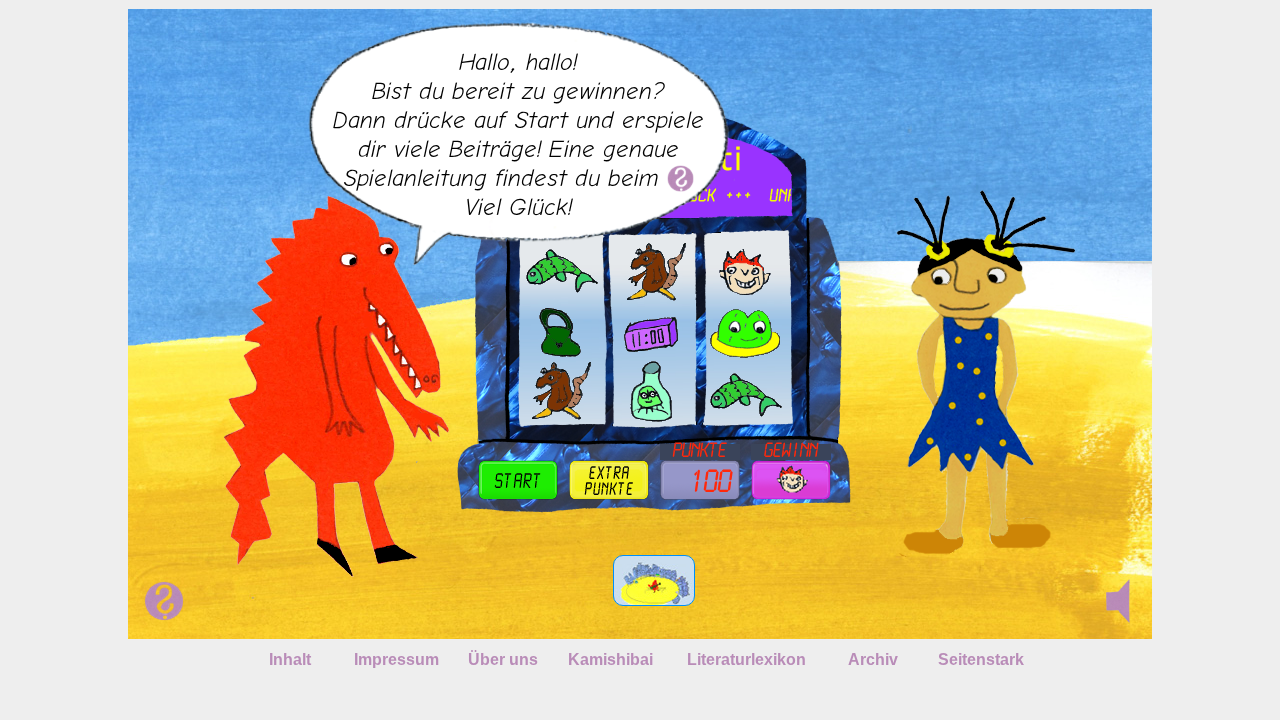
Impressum (396, 659)
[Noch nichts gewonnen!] (791, 480)
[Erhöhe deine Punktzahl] (609, 480)
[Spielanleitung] (680, 177)
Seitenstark (981, 659)
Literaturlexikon (746, 659)
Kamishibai (610, 659)
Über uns (503, 659)
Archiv (873, 659)
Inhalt (290, 659)
